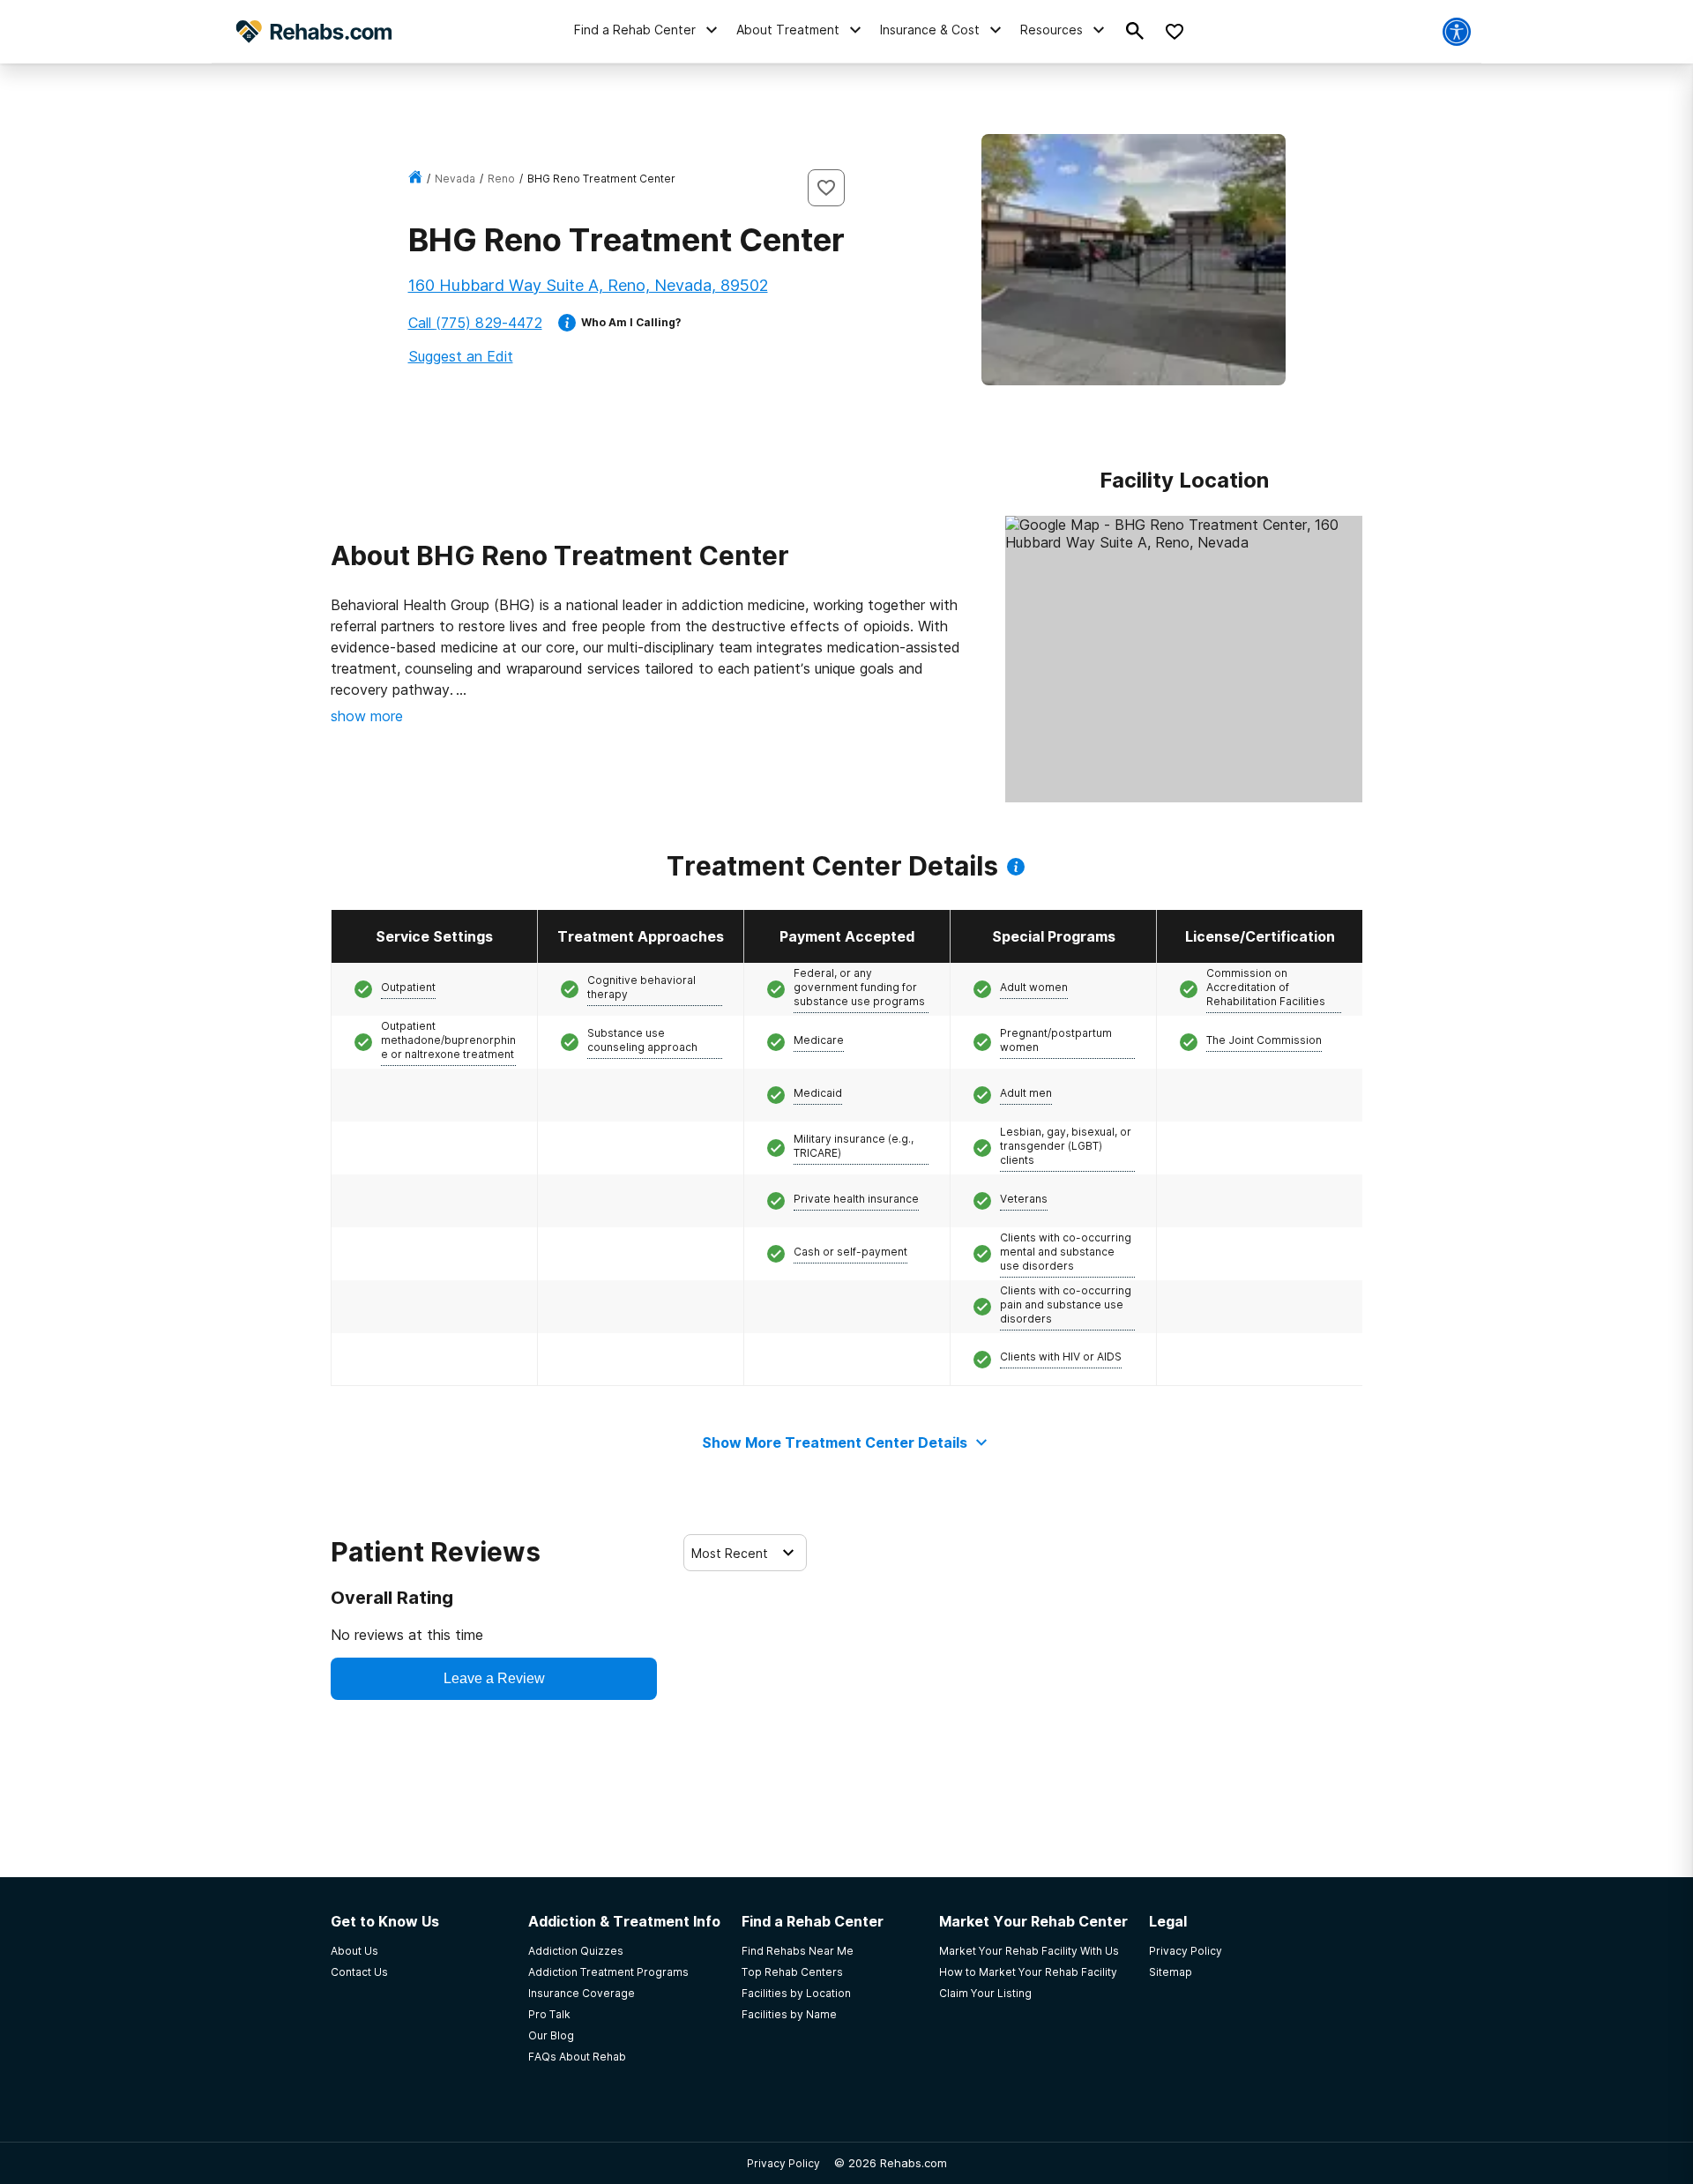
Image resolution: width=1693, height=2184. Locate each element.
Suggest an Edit (461, 356)
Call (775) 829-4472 (475, 323)
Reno (501, 179)
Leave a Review (494, 1678)
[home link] (415, 179)
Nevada (455, 179)
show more (367, 716)
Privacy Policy (783, 2163)
